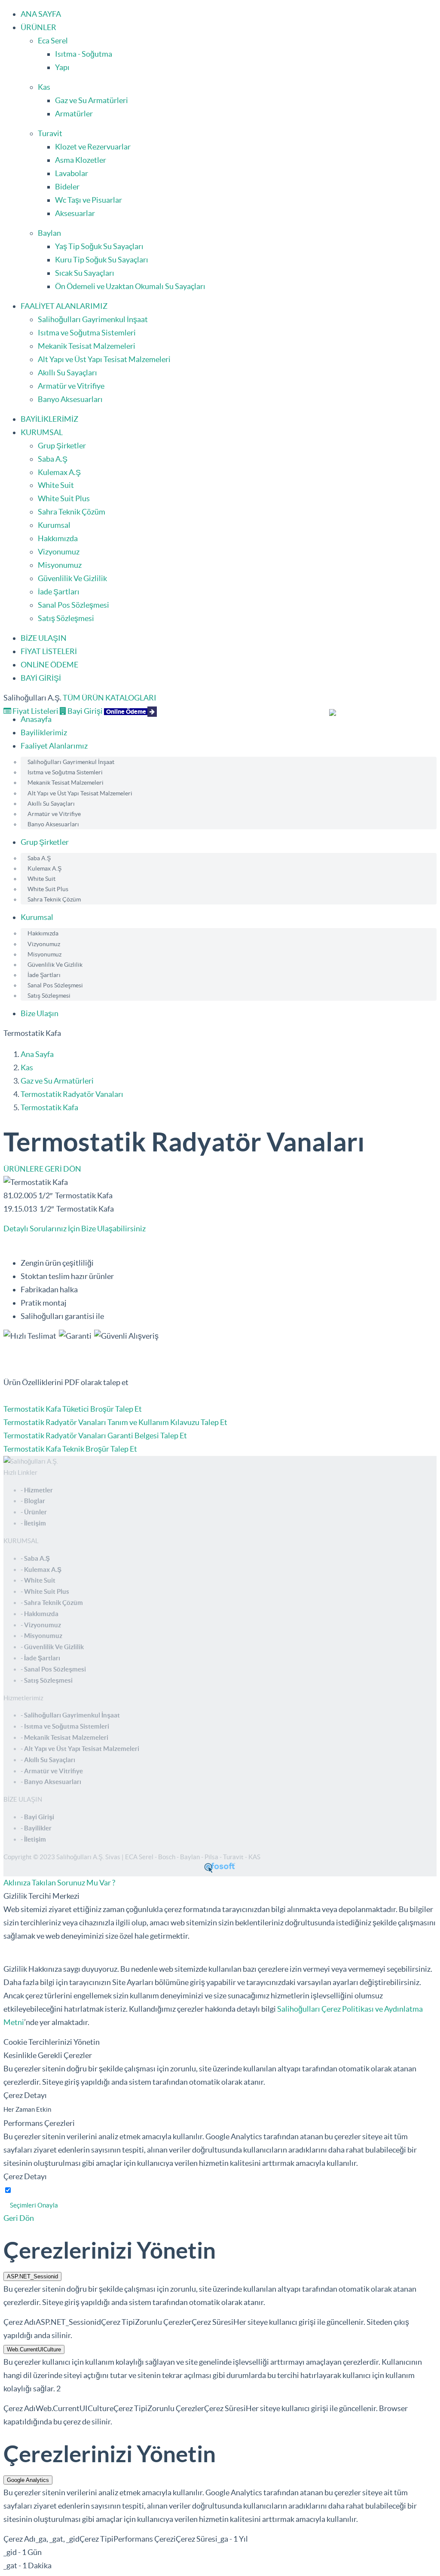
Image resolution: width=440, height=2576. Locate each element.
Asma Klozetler (81, 160)
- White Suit (38, 1580)
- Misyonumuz (41, 1636)
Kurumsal (54, 525)
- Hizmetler (37, 1490)
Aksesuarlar (75, 213)
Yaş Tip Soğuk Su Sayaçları (99, 246)
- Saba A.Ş (35, 1558)
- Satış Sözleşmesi (47, 1680)
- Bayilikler (36, 1828)
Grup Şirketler (62, 446)
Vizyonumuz (59, 552)
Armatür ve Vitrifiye (71, 386)
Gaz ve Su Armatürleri (92, 100)
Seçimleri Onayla (34, 2205)
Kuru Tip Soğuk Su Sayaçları (102, 260)
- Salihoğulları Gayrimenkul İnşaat (70, 1715)
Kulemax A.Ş (59, 472)
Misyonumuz (60, 565)
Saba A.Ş (53, 459)
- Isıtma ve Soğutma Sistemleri (65, 1726)
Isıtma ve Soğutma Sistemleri (87, 333)
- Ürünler (34, 1512)
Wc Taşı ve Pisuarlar (89, 200)
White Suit (56, 485)
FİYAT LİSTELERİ (49, 651)
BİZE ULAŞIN (44, 638)
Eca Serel (53, 41)
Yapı (62, 67)
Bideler (67, 187)
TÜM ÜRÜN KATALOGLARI (110, 698)
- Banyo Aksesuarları (51, 1782)
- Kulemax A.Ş (41, 1570)
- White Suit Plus (45, 1591)
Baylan (49, 233)
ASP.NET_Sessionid (32, 2276)
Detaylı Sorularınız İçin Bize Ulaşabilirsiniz (75, 1229)
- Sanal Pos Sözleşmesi (53, 1669)
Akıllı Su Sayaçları (67, 373)
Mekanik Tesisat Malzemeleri (87, 346)
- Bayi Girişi (37, 1817)
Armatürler (74, 114)
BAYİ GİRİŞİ (41, 678)
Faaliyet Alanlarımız (54, 746)
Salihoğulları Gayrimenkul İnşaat (93, 319)
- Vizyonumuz (41, 1625)
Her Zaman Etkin (27, 2109)
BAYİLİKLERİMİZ (49, 419)
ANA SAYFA (41, 14)
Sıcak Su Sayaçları (85, 273)
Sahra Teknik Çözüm (72, 512)
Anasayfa (36, 719)
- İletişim (33, 1523)
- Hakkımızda (40, 1614)
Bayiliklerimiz (44, 732)
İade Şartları (59, 592)
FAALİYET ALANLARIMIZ (64, 306)
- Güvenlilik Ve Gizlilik (52, 1647)
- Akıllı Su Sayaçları (48, 1760)
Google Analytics (28, 2480)
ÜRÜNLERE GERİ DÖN (42, 1169)
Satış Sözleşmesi (66, 618)
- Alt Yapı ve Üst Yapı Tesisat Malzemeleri (80, 1749)
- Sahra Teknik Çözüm (52, 1603)
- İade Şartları (40, 1658)
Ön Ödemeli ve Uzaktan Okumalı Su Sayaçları (130, 286)
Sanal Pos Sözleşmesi (73, 605)
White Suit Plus (64, 498)
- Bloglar (33, 1501)
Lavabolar (72, 173)
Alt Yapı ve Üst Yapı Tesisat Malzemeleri (104, 359)
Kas (44, 87)
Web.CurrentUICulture (34, 2349)
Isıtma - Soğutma (84, 54)
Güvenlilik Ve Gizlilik (72, 578)
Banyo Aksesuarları (70, 399)
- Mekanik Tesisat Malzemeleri (64, 1737)
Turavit (50, 133)
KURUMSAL (42, 432)
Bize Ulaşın (40, 1013)
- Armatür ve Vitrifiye (52, 1771)
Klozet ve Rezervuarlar (93, 147)
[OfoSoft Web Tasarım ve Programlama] (220, 1871)
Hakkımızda (58, 538)
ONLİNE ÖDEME (49, 665)
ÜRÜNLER (38, 27)
